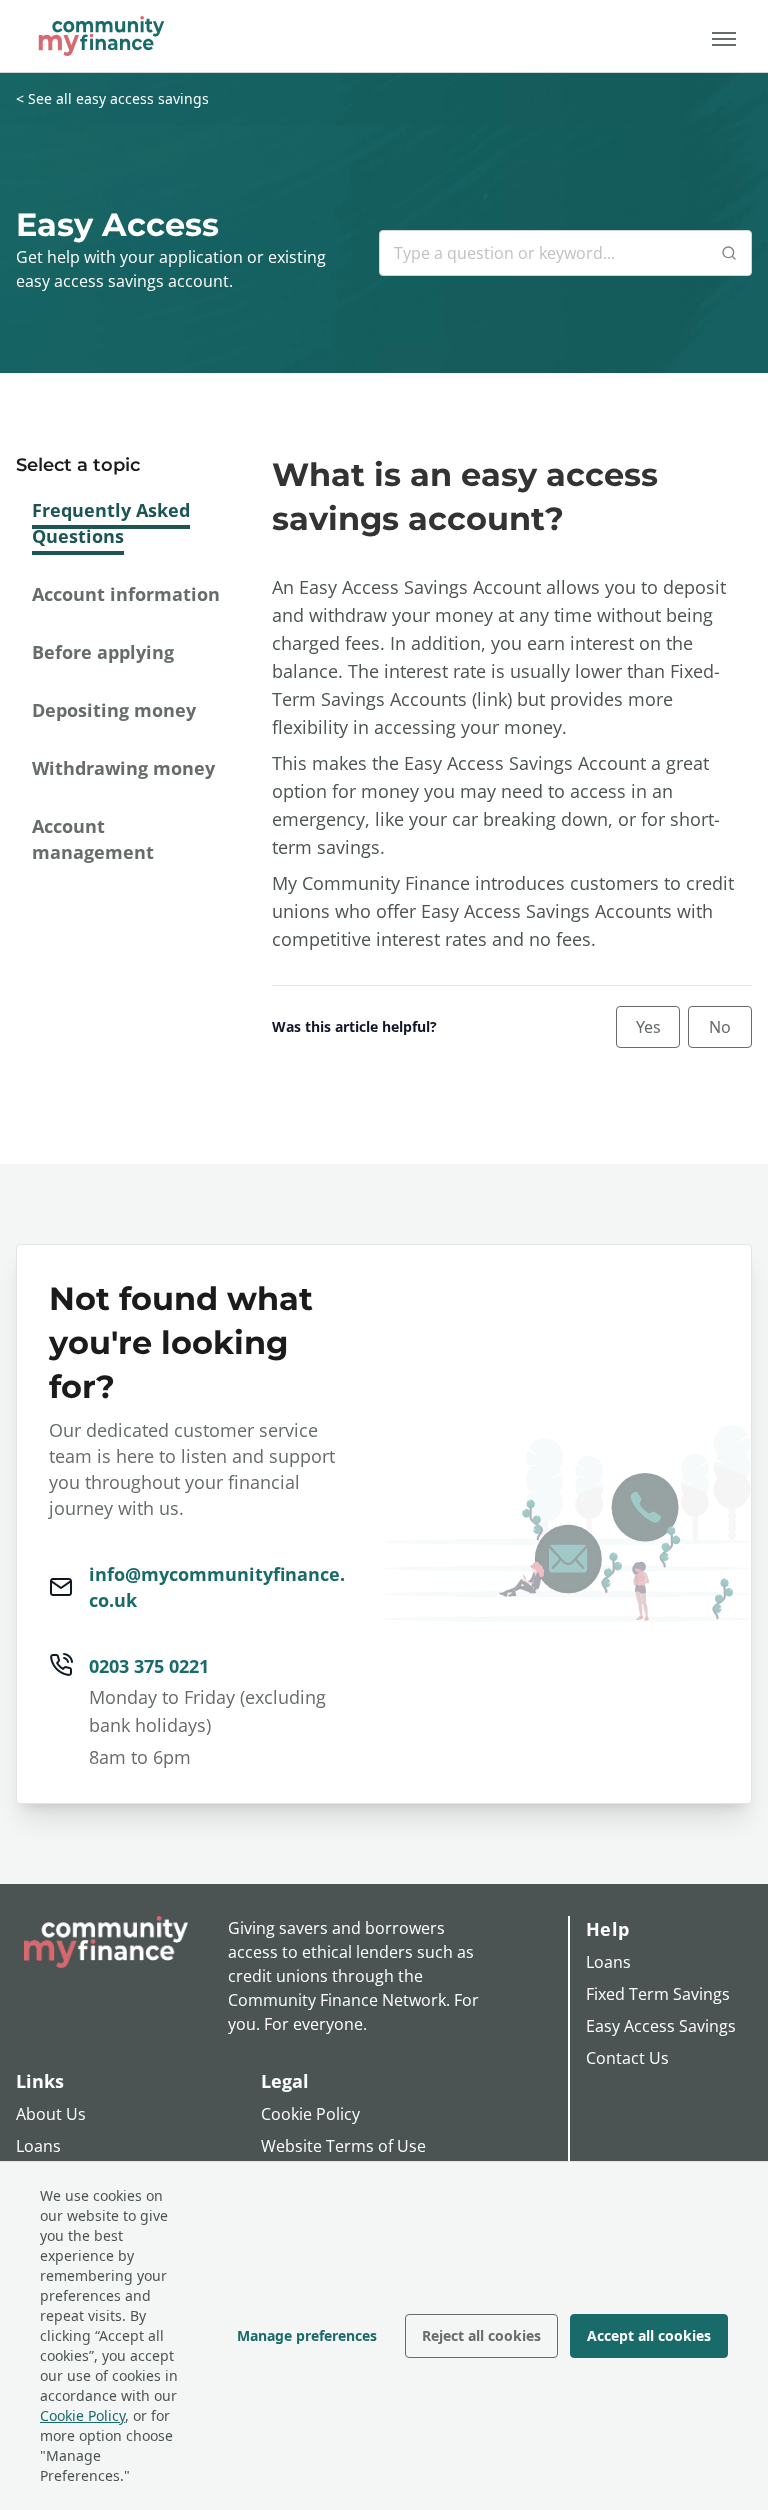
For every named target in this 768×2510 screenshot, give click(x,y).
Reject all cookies (481, 2335)
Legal (285, 2081)
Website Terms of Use (343, 2146)
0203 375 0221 (149, 1666)
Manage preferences (307, 2335)
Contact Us (627, 2058)
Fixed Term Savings (658, 1994)
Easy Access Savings (661, 2026)
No (720, 1027)
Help (607, 1929)
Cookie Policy (82, 2415)
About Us (51, 2114)
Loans (38, 2146)
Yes (648, 1027)
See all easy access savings (118, 98)
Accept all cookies (649, 2335)
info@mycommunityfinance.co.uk (217, 1587)
